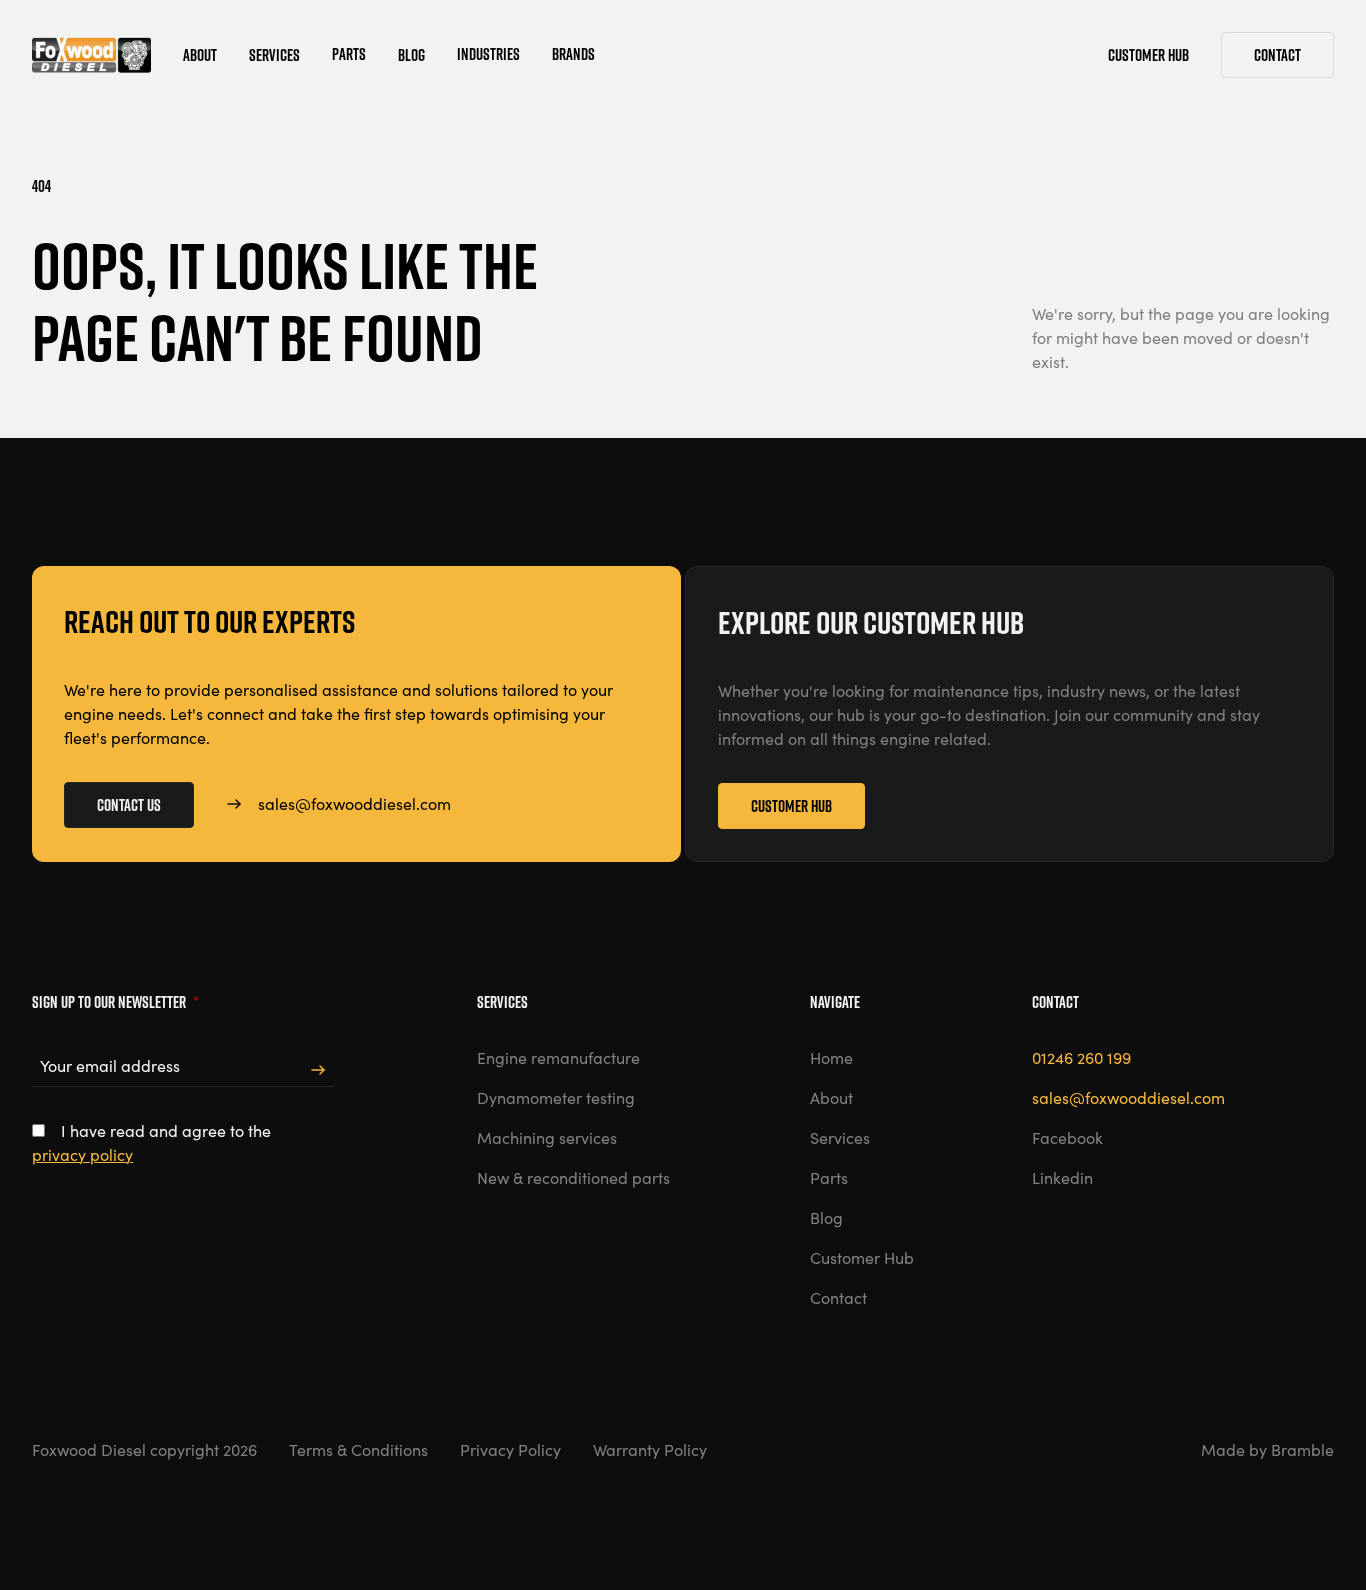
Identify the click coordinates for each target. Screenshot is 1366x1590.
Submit (318, 1070)
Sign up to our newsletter (115, 1002)
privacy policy (82, 1154)
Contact (1277, 55)
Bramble (1302, 1449)
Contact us (129, 805)
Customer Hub (791, 806)
